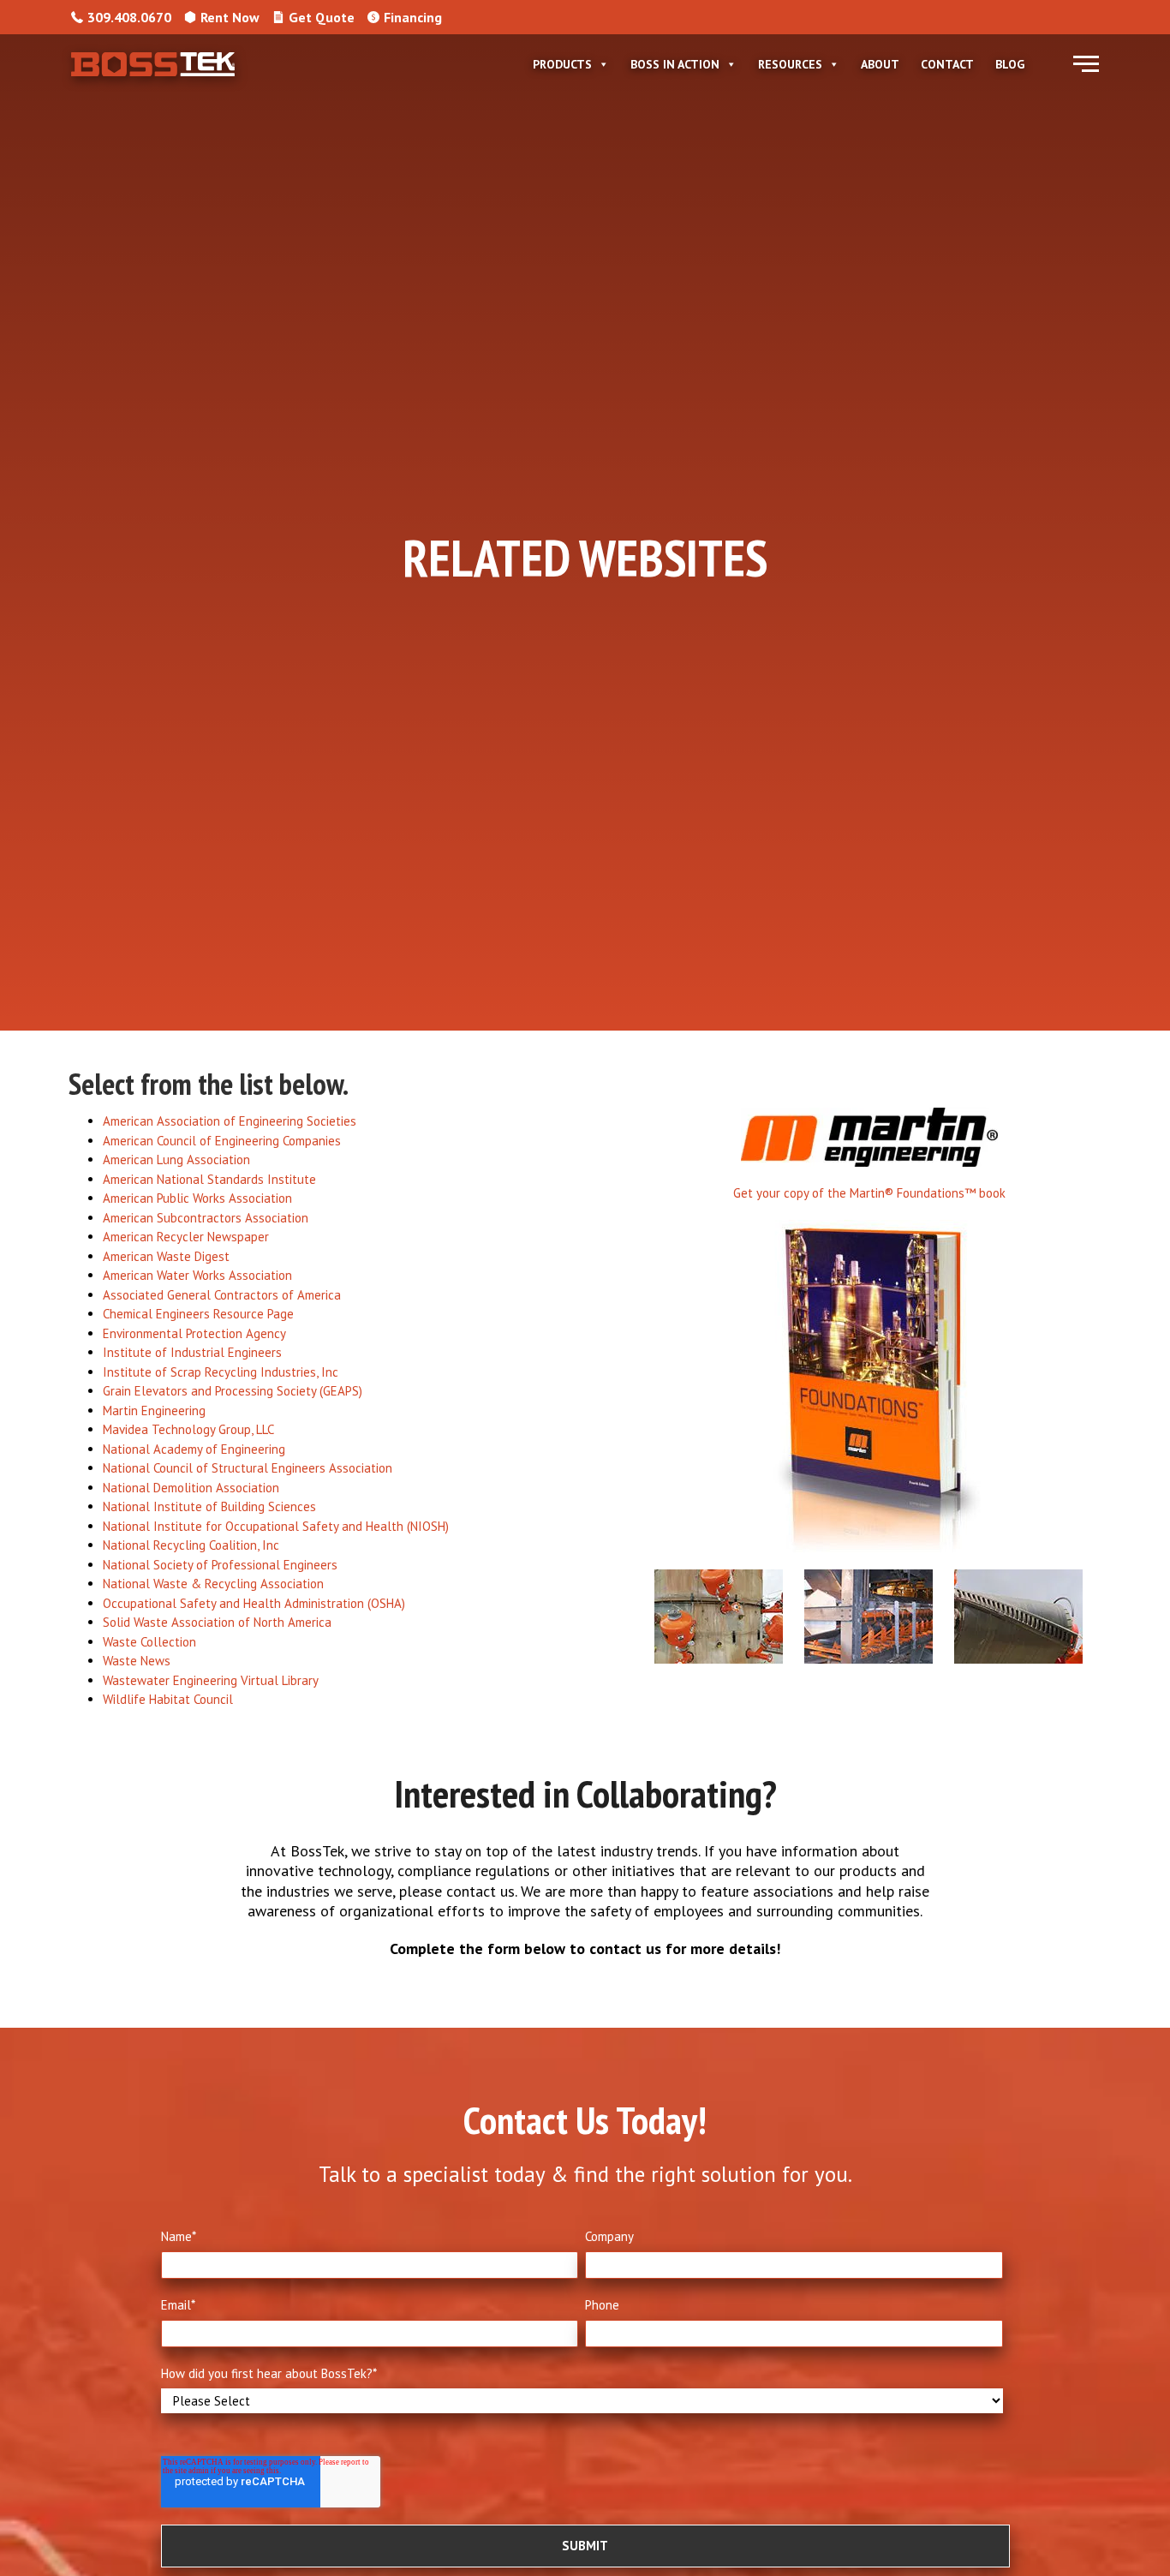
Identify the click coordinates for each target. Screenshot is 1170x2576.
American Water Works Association (197, 1275)
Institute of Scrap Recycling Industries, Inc (221, 1372)
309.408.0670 (129, 17)
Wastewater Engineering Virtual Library (211, 1680)
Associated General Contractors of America (222, 1295)
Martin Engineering (154, 1411)
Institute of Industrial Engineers (192, 1352)
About (880, 64)
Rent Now (230, 17)
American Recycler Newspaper (186, 1237)
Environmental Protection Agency (194, 1333)
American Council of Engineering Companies (222, 1141)
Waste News (137, 1661)
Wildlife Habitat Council (168, 1699)
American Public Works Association (197, 1198)
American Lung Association (176, 1159)
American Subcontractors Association (206, 1218)
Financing (413, 17)
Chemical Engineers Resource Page (198, 1314)
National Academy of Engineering (194, 1449)
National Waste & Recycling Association (213, 1584)
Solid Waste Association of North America (217, 1622)
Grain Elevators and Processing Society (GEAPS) (233, 1391)
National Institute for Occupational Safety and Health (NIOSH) (276, 1526)
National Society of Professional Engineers (220, 1565)
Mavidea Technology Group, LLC (188, 1429)
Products (562, 64)
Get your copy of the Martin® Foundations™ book (869, 1193)
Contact (947, 64)
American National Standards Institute (209, 1179)
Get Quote (322, 17)
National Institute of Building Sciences (209, 1506)
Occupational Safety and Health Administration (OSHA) (254, 1603)
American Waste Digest (166, 1256)
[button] (1086, 64)
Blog (1010, 64)
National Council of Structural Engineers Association (248, 1468)
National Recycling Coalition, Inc (191, 1545)
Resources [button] (790, 64)
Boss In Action (675, 64)
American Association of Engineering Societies (230, 1121)
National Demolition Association (191, 1488)
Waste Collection (149, 1642)
